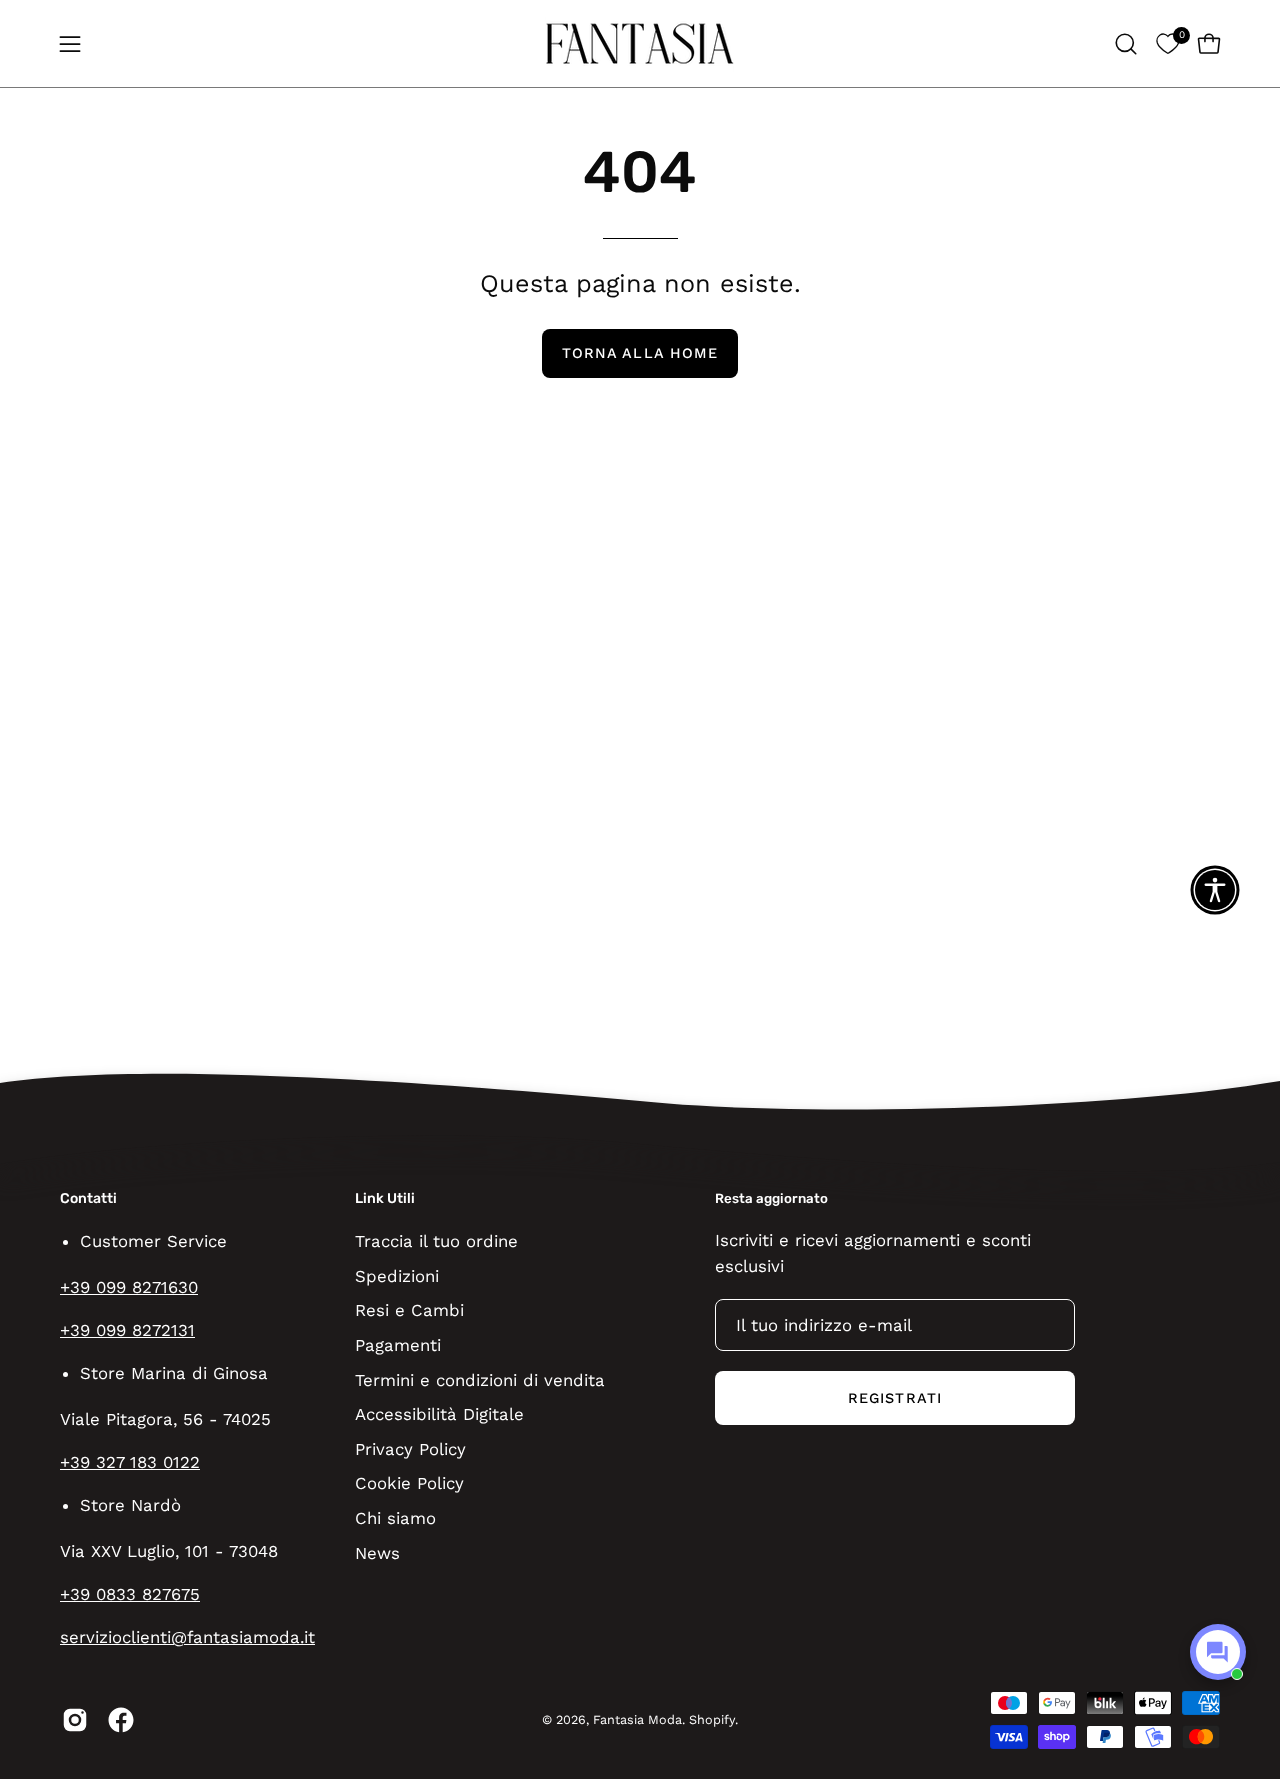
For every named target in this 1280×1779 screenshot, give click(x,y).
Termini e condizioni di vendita (480, 1379)
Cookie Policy (409, 1483)
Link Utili (385, 1198)
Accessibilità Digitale (439, 1414)
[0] (1167, 43)
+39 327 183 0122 (130, 1462)
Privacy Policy (410, 1448)
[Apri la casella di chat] (1218, 1652)
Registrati (895, 1398)
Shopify (712, 1719)
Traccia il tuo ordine (436, 1241)
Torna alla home (640, 353)
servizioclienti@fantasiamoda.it (187, 1637)
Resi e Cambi (409, 1310)
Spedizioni (397, 1275)
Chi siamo (395, 1518)
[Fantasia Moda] (640, 43)
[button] (1126, 44)
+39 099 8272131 (127, 1330)
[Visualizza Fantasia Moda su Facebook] (121, 1720)
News (377, 1552)
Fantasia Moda (637, 1719)
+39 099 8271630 (129, 1287)
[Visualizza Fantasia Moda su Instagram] (75, 1720)
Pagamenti (398, 1344)
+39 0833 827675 (130, 1594)
